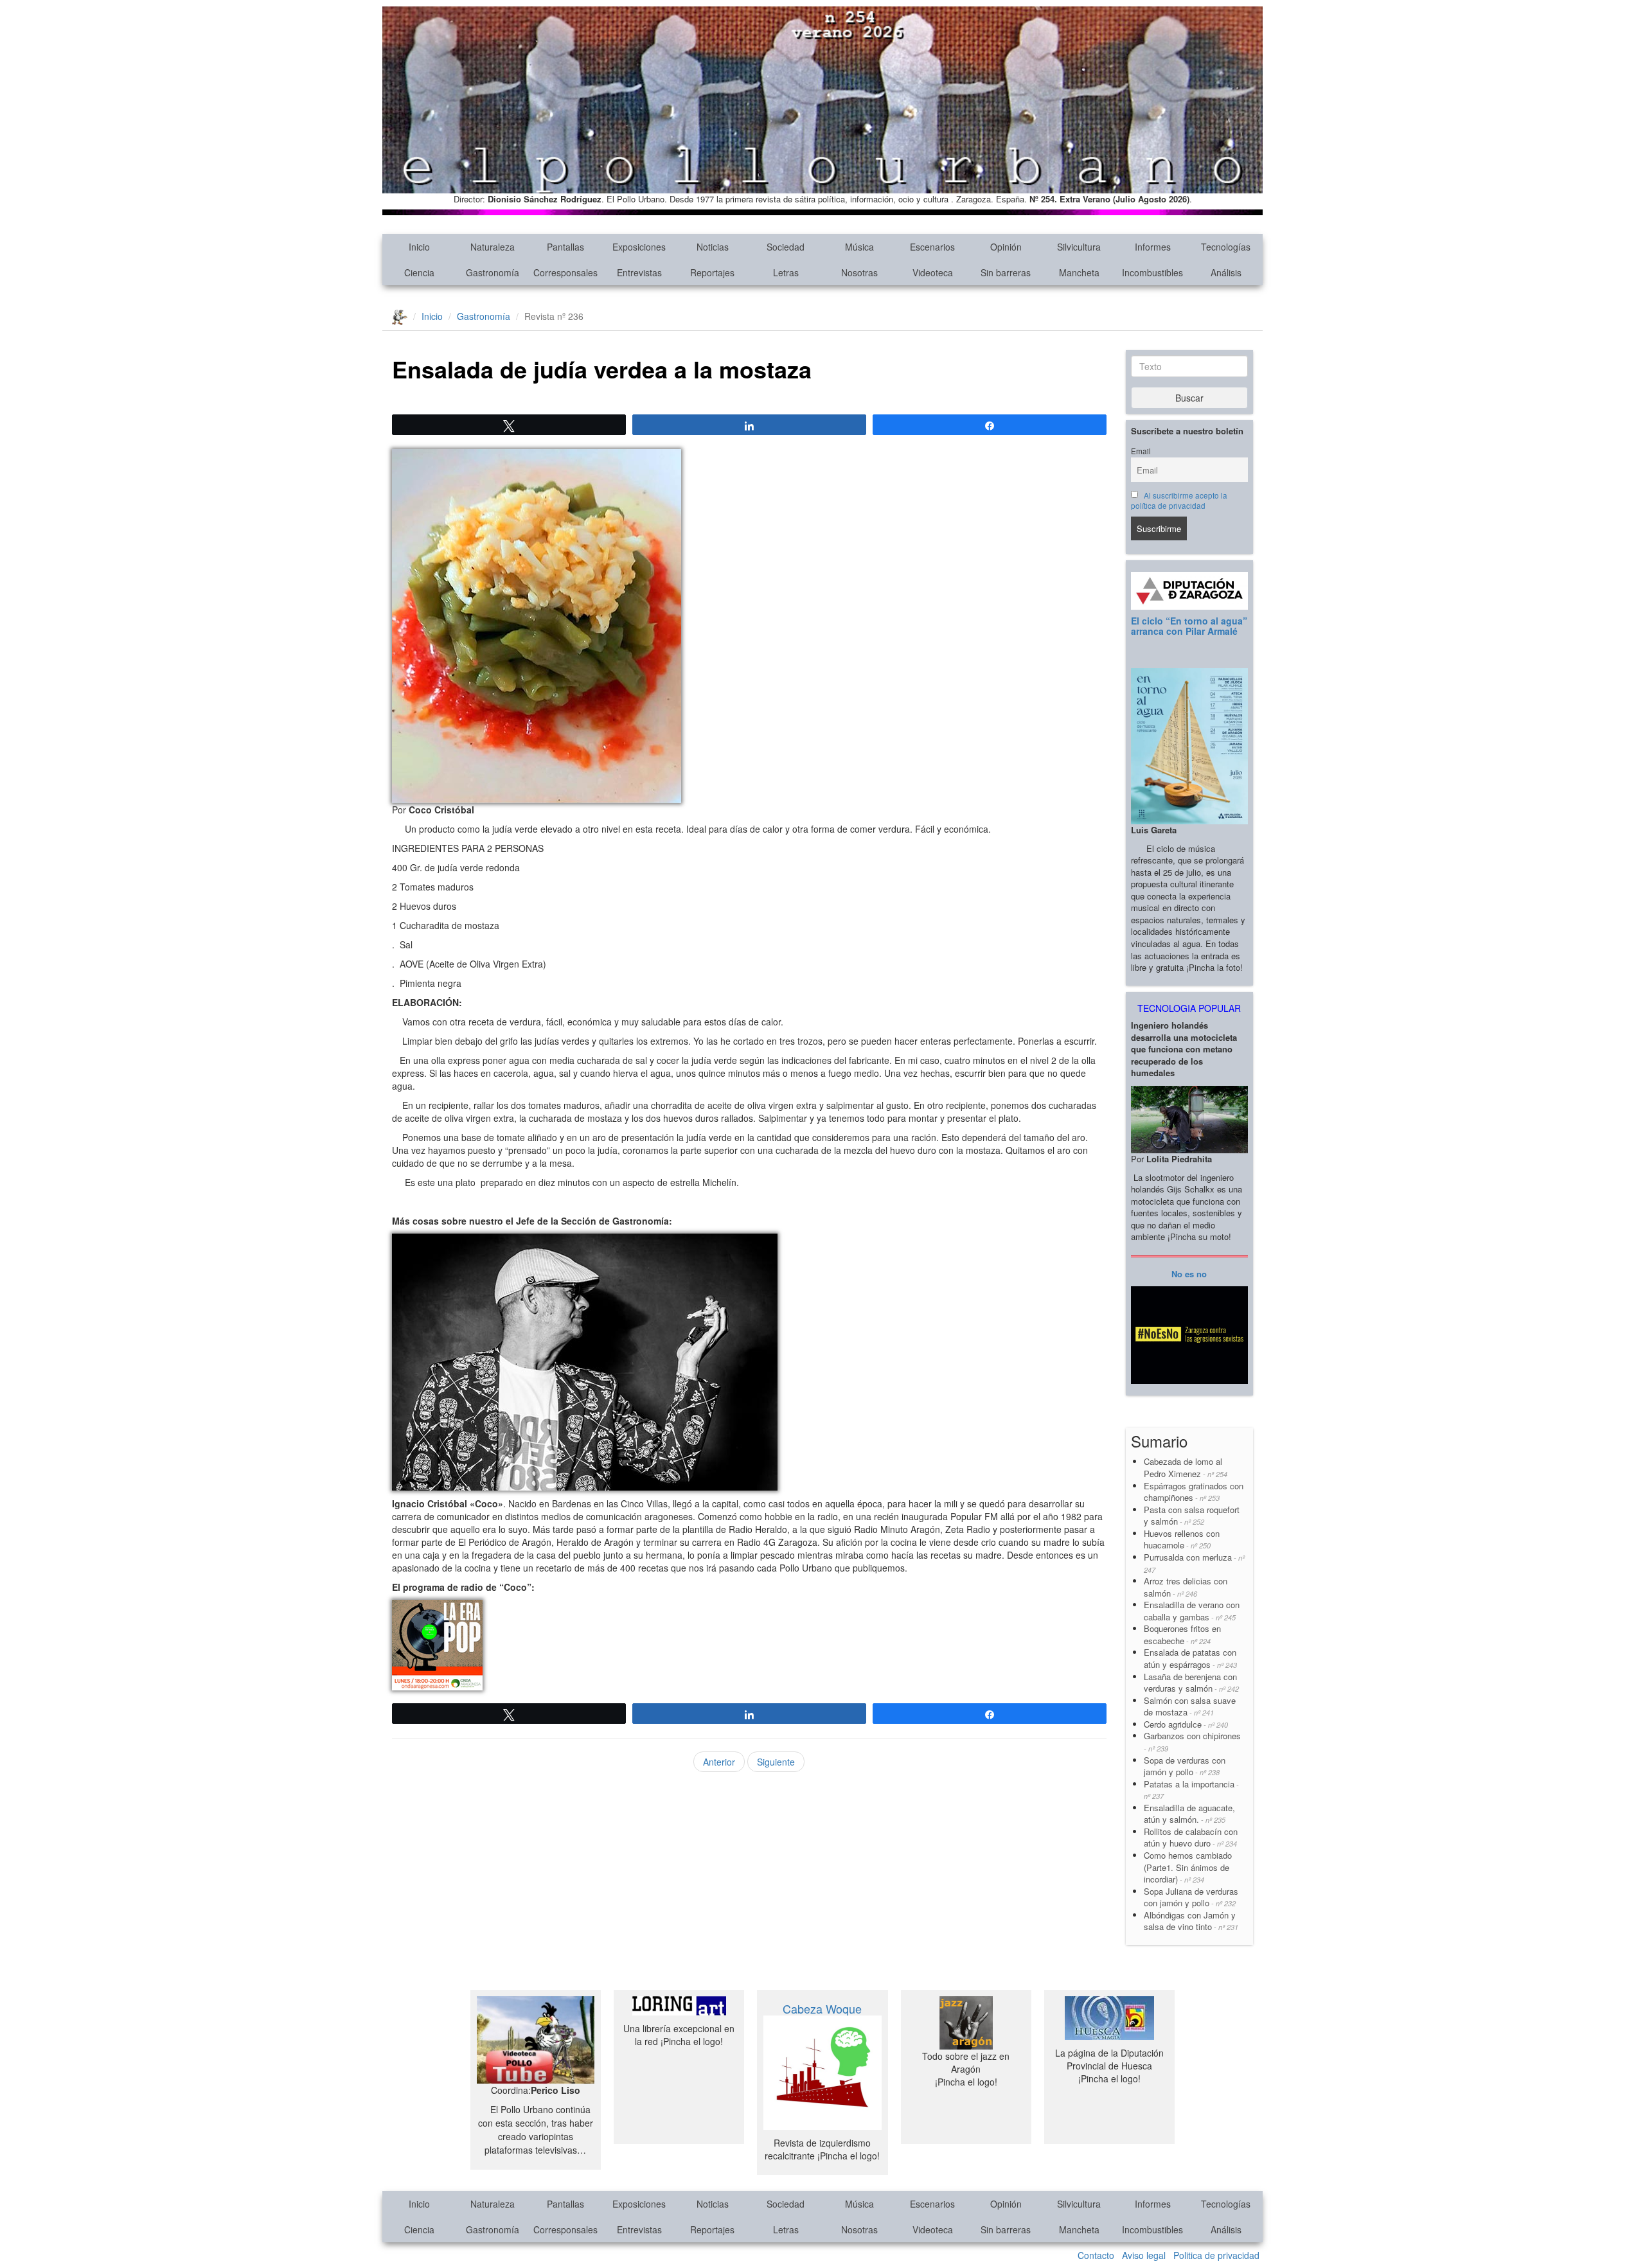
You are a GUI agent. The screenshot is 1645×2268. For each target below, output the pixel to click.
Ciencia (419, 272)
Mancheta (1079, 272)
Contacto (1096, 2255)
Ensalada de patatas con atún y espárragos (1190, 1658)
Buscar (1189, 398)
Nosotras (859, 272)
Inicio (419, 247)
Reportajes (712, 272)
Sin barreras (1006, 272)
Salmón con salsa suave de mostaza (1190, 1706)
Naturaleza (493, 247)
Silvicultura (1079, 247)
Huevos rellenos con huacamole (1182, 1539)
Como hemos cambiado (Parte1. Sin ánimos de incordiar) (1188, 1867)
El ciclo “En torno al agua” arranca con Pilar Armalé (1189, 625)
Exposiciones (639, 247)
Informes (1153, 247)
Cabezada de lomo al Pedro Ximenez (1186, 1467)
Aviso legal (1144, 2255)
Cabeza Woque (822, 2008)
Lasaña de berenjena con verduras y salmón (1191, 1683)
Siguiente (776, 1762)
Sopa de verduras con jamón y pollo (1185, 1766)
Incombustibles (1152, 272)
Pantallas (565, 247)
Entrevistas (639, 272)
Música (859, 247)
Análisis (1226, 272)
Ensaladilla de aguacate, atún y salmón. (1189, 1814)
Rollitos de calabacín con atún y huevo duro (1191, 1838)
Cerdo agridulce (1186, 1724)
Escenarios (932, 247)
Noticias (713, 247)
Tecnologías (1226, 247)
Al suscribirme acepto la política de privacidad (1179, 501)
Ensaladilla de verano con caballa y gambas (1192, 1611)
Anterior (719, 1762)
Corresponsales (565, 272)
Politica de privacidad (1216, 2255)
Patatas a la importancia (1191, 1790)
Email (1141, 451)
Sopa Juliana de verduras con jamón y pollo (1191, 1897)
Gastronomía (493, 272)
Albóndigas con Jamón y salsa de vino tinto (1191, 1921)
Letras (786, 272)
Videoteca (933, 272)
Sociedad (786, 247)
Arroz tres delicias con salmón (1186, 1587)
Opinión (1006, 247)
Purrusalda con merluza (1194, 1563)
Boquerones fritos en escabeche (1182, 1635)
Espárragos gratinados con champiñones (1194, 1492)
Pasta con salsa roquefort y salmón (1192, 1516)
